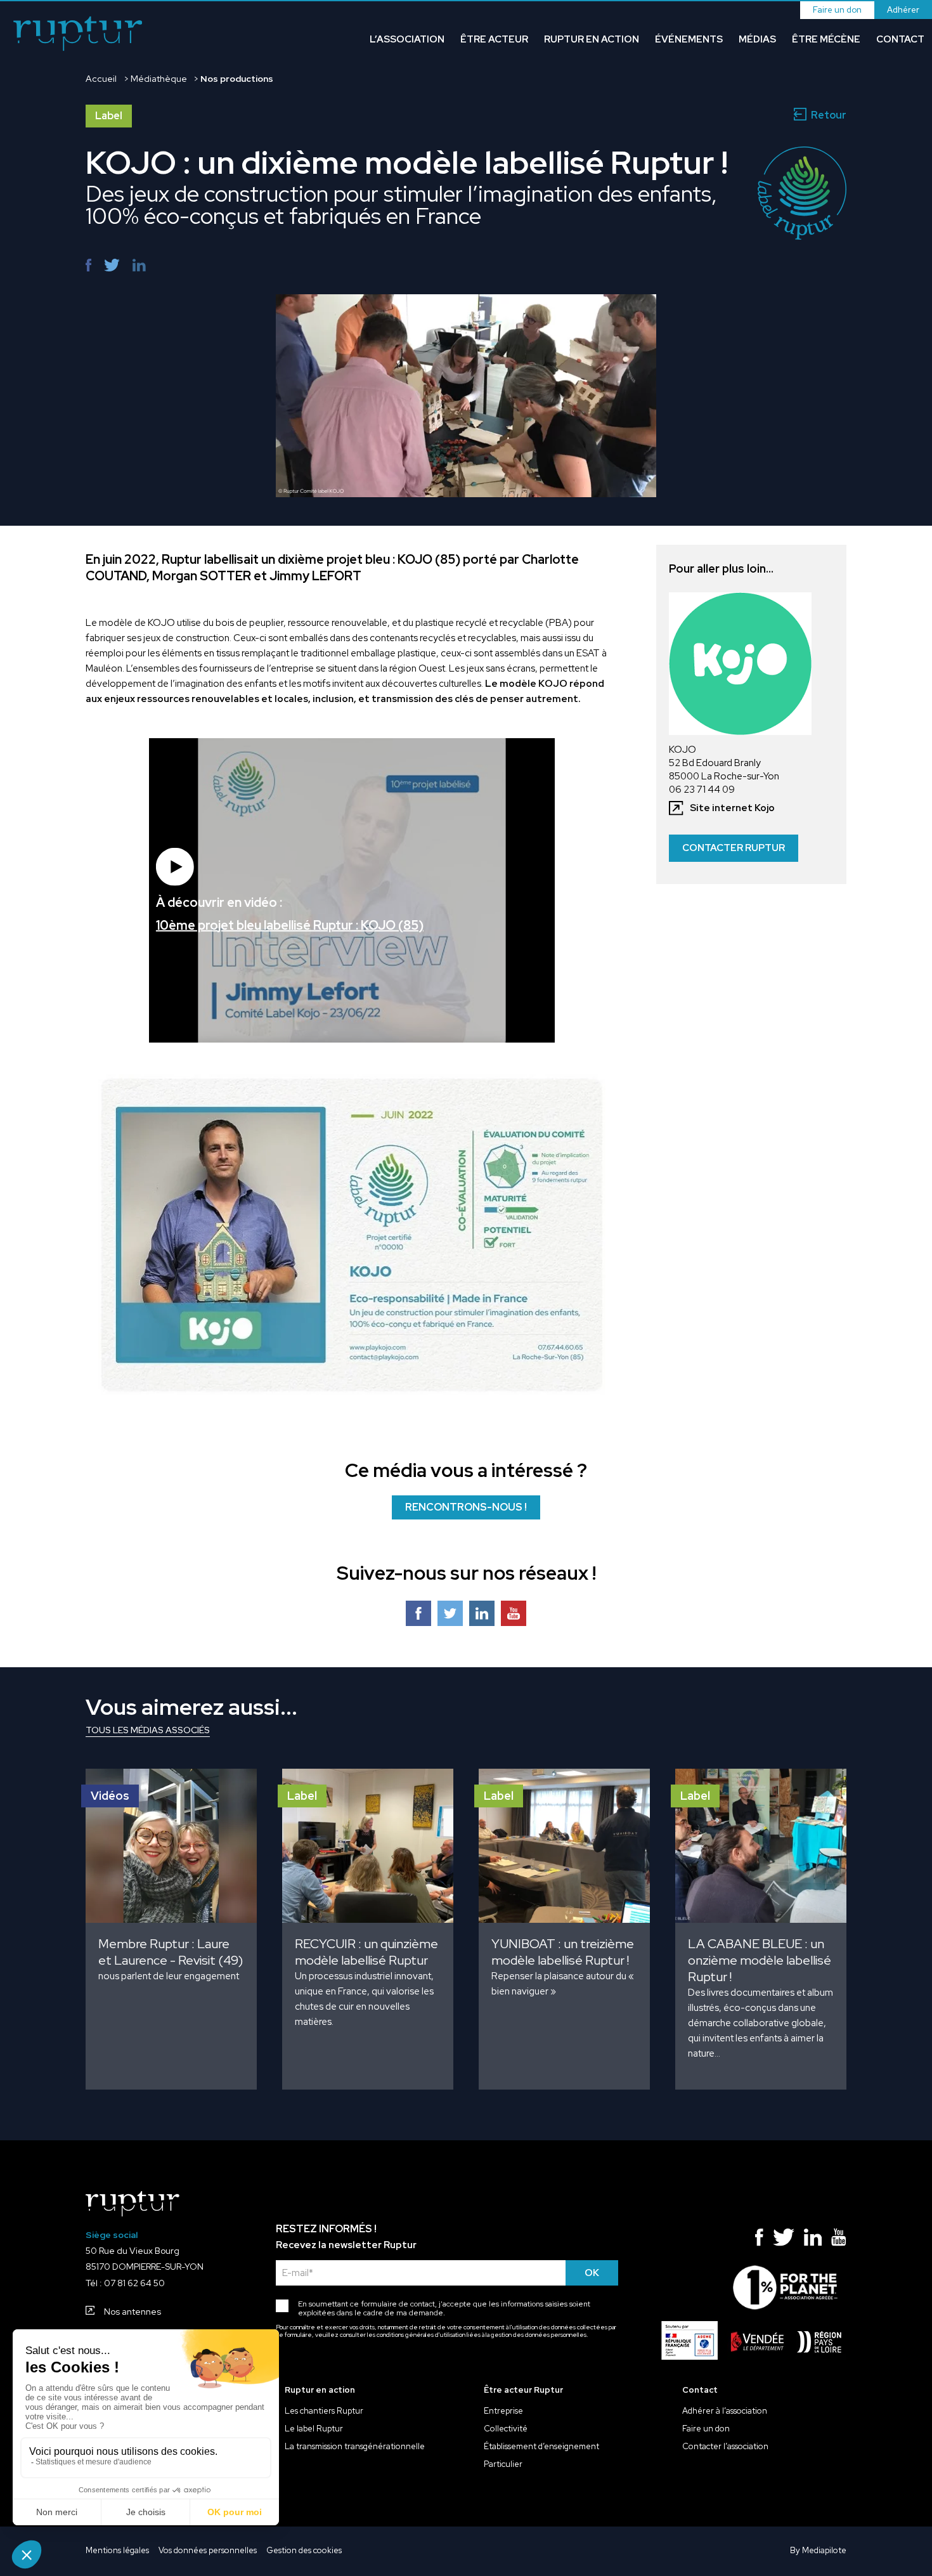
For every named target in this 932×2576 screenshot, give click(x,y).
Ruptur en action (592, 39)
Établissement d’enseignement (541, 2447)
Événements (689, 39)
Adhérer (903, 10)
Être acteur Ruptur (523, 2390)
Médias (757, 39)
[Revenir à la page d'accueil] (78, 35)
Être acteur (494, 39)
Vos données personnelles (208, 2551)
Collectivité (506, 2429)
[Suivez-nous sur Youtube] (514, 1617)
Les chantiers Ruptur (324, 2411)
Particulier (503, 2464)
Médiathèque (159, 79)
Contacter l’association (725, 2447)
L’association (407, 39)
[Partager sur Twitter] (112, 265)
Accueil (101, 79)
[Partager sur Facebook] (88, 265)
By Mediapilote (818, 2551)
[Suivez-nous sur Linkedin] (813, 2240)
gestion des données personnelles (539, 2335)
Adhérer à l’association (725, 2411)
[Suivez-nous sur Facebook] (759, 2240)
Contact (900, 39)
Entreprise (503, 2411)
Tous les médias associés (148, 1730)
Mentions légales (117, 2551)
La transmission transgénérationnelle (355, 2447)
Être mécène (826, 39)
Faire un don (837, 10)
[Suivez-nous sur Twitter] (784, 2240)
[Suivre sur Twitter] (450, 1617)
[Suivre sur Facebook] (418, 1617)
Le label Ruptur (314, 2429)
